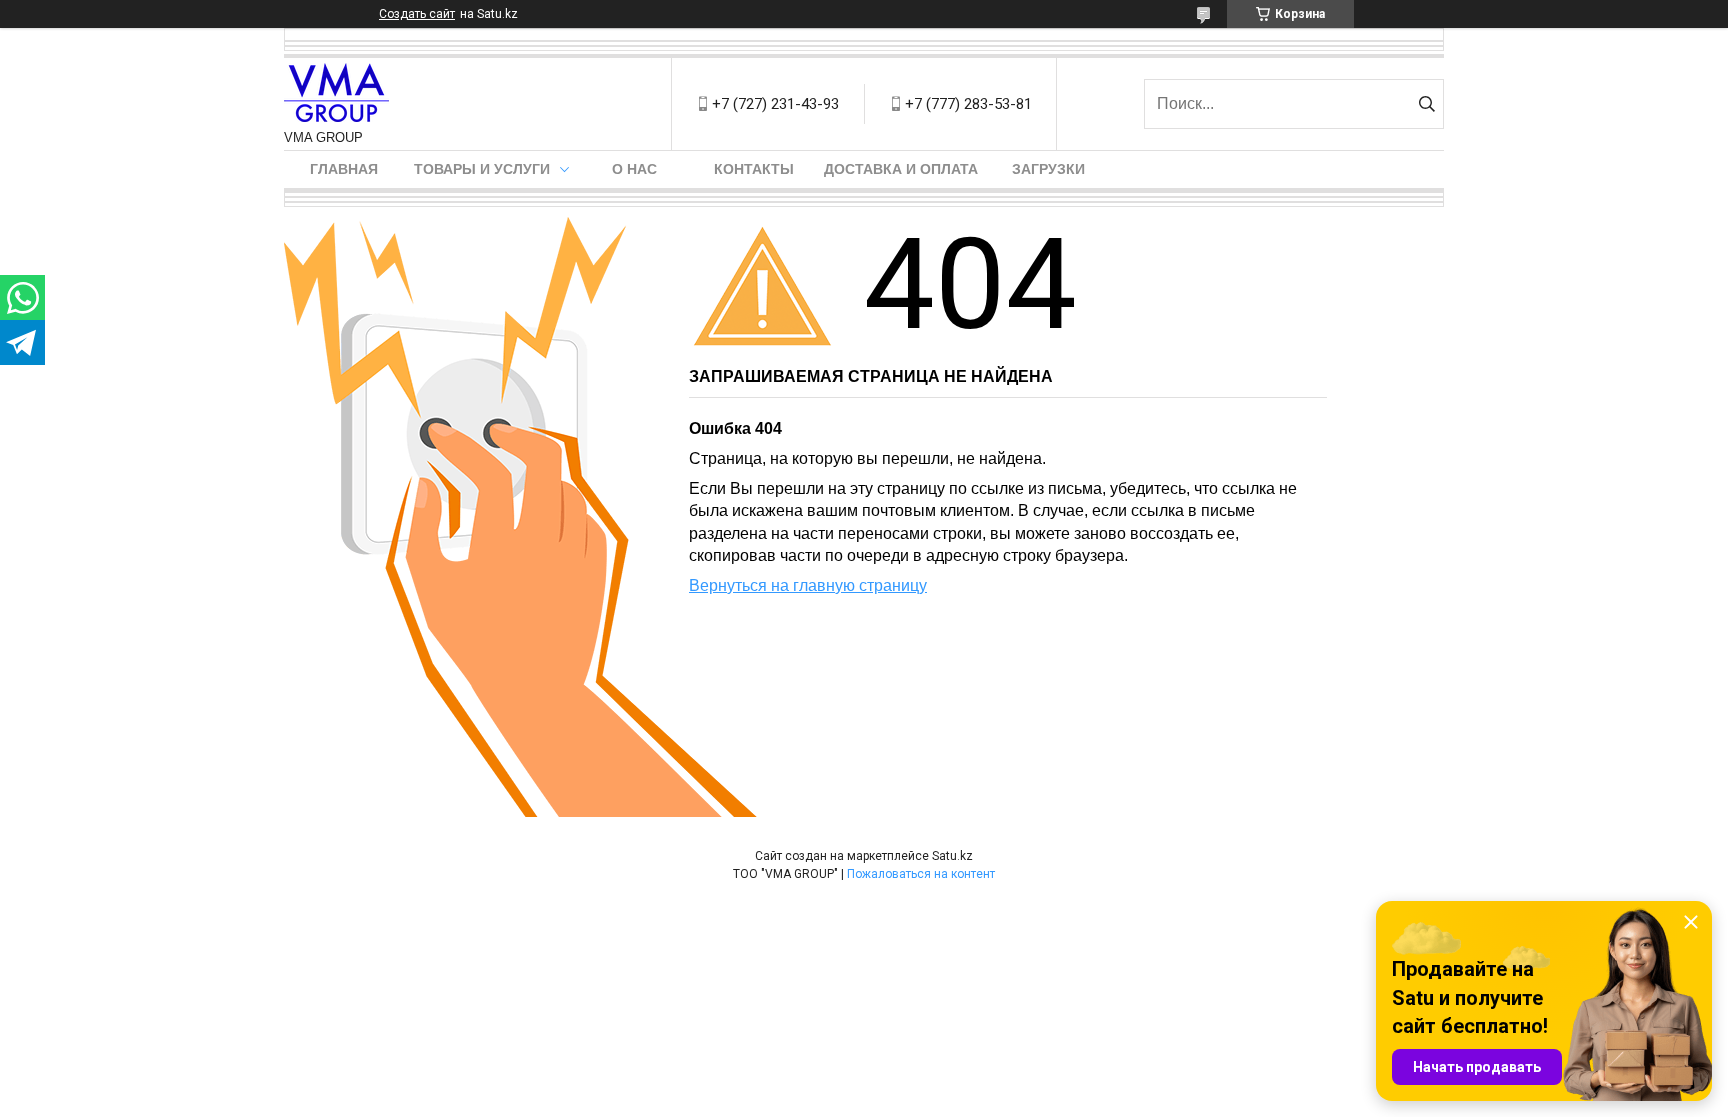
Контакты (754, 169)
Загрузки (1048, 169)
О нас (634, 169)
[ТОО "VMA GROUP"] (336, 94)
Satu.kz (952, 856)
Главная (344, 169)
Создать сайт (417, 14)
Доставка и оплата (901, 169)
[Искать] (1426, 104)
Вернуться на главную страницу (808, 585)
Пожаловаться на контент (921, 874)
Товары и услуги (482, 169)
